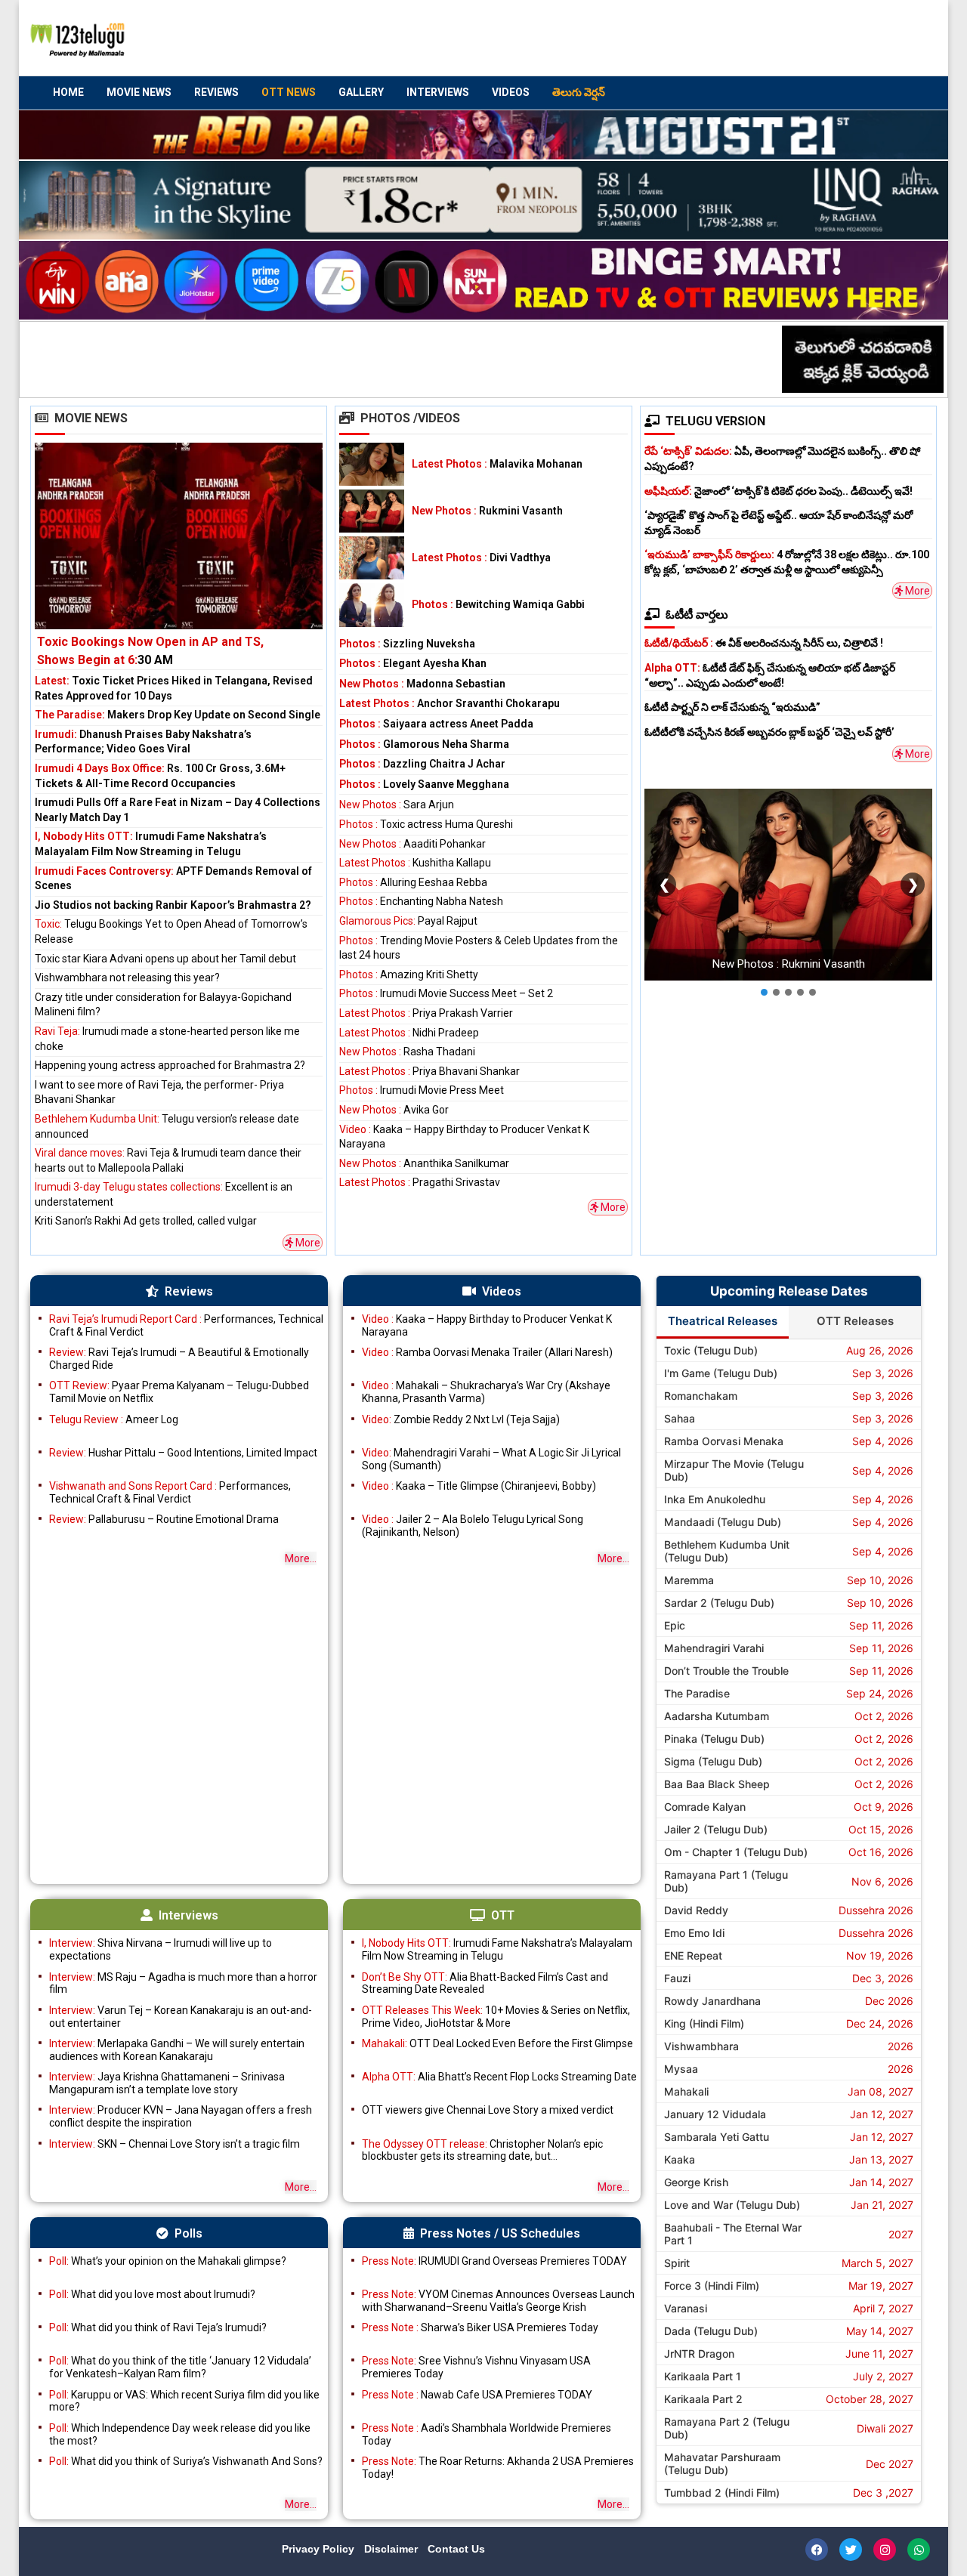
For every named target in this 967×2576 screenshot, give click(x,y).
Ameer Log (114, 1419)
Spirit (677, 2263)
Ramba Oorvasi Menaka (724, 1441)
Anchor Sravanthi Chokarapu (450, 703)
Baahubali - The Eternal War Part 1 (733, 2234)
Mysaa (681, 2069)
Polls (188, 2233)
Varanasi (686, 2308)
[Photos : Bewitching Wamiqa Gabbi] (372, 605)
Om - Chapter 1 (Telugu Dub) (736, 1852)
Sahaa (680, 1418)
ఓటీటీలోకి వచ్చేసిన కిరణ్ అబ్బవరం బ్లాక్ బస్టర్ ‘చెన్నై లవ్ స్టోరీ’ (769, 732)
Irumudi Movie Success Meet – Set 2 (446, 993)
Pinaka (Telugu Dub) (714, 1739)
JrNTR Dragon (699, 2354)
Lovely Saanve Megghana (424, 784)
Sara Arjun (397, 805)
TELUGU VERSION (715, 421)
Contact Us (456, 2549)
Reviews (216, 92)
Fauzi (677, 1978)
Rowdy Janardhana (712, 2001)
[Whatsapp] (919, 2550)
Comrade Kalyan (705, 1807)
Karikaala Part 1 (703, 2376)
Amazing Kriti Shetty (409, 974)
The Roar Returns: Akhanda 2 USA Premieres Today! (498, 2468)
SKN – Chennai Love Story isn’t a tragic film (175, 2144)
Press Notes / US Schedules (500, 2233)
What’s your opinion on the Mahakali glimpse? (168, 2261)
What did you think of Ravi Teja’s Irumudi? (158, 2327)
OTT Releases (855, 1321)
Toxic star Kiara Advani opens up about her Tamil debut (165, 959)
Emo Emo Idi (694, 1933)
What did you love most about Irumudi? (152, 2294)
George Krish (696, 2182)
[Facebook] (817, 2550)
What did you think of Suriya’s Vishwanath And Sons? (186, 2461)
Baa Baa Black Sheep (717, 1784)
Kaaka (680, 2159)
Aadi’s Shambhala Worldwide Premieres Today (487, 2434)
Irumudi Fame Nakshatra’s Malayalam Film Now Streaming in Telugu (497, 1949)
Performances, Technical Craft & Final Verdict (186, 1325)
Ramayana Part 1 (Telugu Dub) (726, 1881)
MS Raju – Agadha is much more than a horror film (183, 1983)
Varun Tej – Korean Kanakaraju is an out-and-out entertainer (181, 2017)
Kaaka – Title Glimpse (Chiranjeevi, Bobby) (479, 1486)
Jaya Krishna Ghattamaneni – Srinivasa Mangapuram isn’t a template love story (167, 2083)
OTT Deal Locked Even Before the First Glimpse (497, 2043)
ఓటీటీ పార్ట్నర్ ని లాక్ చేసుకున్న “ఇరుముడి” (732, 707)
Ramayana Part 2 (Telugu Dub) (727, 2428)
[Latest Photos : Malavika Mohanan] (372, 464)
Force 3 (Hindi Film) (712, 2286)
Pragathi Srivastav (420, 1182)
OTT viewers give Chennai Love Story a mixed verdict (488, 2110)
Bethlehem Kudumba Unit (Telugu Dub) (727, 1551)
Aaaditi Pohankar (412, 844)
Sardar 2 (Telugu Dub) (719, 1603)
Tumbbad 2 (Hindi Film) (722, 2493)
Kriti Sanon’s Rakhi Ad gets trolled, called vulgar (146, 1221)
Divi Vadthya (481, 558)
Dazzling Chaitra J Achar (422, 764)
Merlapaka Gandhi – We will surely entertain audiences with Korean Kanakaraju (177, 2050)
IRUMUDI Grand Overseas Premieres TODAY (494, 2261)
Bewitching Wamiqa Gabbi (498, 604)
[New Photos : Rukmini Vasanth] (372, 511)
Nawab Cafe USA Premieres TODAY (477, 2395)
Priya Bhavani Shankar (429, 1071)
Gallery (361, 92)
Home (68, 92)
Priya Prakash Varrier (426, 1013)
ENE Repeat (693, 1955)
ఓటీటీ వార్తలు (697, 615)
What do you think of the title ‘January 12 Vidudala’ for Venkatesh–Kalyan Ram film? (180, 2367)
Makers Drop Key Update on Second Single (178, 715)
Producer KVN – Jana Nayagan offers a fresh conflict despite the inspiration (181, 2116)
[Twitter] (851, 2550)
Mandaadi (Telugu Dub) (723, 1522)
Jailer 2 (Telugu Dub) (716, 1829)
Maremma (689, 1580)
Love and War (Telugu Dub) (732, 2205)
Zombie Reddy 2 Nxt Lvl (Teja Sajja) (461, 1419)
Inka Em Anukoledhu (715, 1499)
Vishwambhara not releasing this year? (127, 978)
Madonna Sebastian (422, 684)
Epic (675, 1625)
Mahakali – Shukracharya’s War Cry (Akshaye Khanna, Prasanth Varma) (486, 1392)
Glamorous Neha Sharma (424, 744)
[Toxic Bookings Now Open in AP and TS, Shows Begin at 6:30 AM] (179, 556)
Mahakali (686, 2091)
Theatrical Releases (723, 1321)
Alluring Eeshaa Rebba (413, 882)
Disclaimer (392, 2549)
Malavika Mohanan (497, 464)
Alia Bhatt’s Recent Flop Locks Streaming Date (499, 2077)
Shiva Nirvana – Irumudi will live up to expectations (161, 1949)
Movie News (139, 92)
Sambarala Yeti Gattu (717, 2137)
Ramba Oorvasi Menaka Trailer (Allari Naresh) (487, 1352)
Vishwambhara (701, 2046)
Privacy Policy (320, 2549)
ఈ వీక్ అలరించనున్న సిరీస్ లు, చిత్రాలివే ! (764, 643)
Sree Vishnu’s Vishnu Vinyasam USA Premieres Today (476, 2367)
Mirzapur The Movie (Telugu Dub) (734, 1470)
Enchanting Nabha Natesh (421, 901)
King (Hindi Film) (704, 2023)
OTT (503, 1915)
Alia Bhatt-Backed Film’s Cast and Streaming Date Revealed (485, 1983)
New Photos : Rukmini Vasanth (788, 965)
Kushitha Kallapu (415, 863)
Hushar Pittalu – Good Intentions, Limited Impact (183, 1453)
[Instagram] (885, 2550)
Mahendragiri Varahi (714, 1648)
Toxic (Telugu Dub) (711, 1350)
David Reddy (696, 1910)
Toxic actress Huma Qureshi (426, 824)
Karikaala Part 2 (703, 2399)
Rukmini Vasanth (487, 511)
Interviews (438, 92)
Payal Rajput (408, 921)
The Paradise (697, 1693)
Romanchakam (701, 1396)
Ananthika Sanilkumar (424, 1163)
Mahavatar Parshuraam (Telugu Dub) (722, 2463)
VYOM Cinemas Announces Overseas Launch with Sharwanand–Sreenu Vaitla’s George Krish (498, 2301)
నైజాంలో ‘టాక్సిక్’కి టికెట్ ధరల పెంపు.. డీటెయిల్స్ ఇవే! (779, 491)
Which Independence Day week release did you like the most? (180, 2434)
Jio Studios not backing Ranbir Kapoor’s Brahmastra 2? (173, 905)
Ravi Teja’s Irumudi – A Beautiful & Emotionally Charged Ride (179, 1359)
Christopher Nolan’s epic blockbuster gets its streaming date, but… (482, 2150)
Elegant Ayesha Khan (413, 663)
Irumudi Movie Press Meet (422, 1090)
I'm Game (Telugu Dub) (721, 1373)
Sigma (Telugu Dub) (713, 1761)
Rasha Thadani (407, 1052)
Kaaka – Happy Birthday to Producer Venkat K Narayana (487, 1325)
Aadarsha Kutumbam (717, 1716)
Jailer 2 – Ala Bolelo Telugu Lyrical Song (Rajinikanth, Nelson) (473, 1526)
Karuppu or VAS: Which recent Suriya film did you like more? (184, 2401)
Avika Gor (394, 1110)
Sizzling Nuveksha (407, 644)
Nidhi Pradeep (409, 1033)
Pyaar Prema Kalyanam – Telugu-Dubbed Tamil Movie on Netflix (179, 1392)
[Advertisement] (650, 39)
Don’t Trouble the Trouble (726, 1671)
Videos (511, 92)
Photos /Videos (410, 418)
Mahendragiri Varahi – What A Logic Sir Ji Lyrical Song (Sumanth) (491, 1459)
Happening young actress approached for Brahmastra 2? (170, 1065)
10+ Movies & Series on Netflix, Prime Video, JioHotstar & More (496, 2017)
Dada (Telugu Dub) (711, 2331)
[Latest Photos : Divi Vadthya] (372, 558)
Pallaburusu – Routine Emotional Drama (164, 1519)
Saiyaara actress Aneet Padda (436, 724)
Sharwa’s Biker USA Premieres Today (480, 2327)
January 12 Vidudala (715, 2114)
